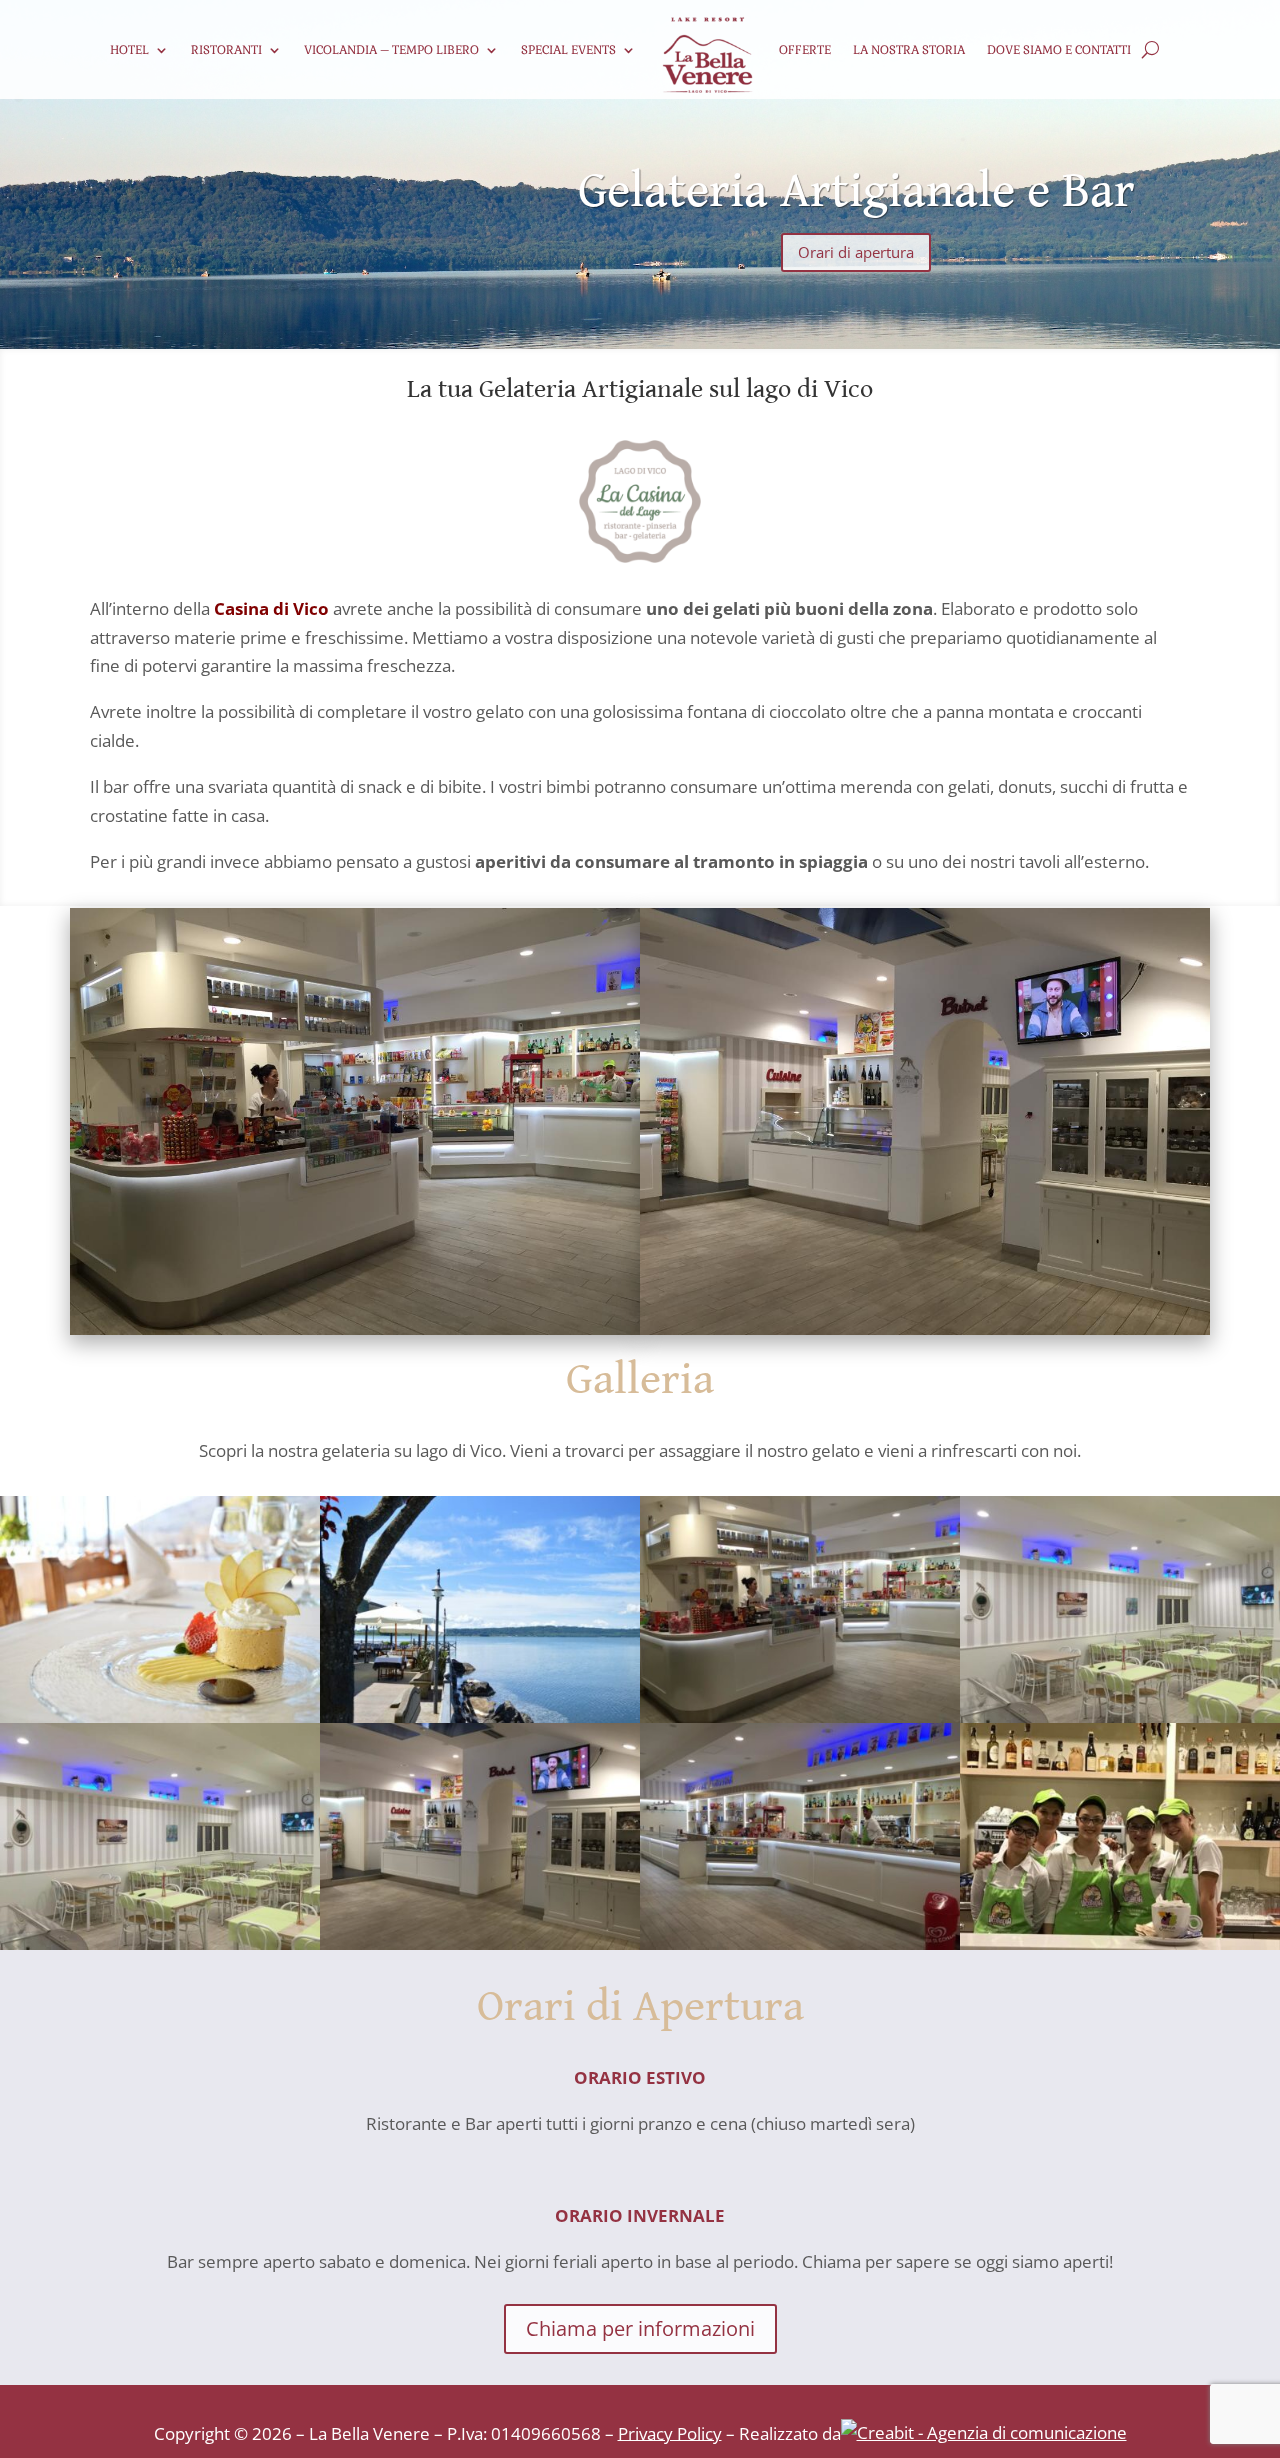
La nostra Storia (909, 50)
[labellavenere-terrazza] (480, 1716)
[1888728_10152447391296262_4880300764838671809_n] (800, 1716)
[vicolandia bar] (1120, 1943)
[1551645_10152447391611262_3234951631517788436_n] (1120, 1716)
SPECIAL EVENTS (568, 50)
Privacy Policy (670, 2432)
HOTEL (129, 50)
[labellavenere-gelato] (160, 1716)
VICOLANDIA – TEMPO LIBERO (391, 50)
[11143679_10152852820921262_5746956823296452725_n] (160, 1943)
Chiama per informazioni (640, 2328)
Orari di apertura (856, 252)
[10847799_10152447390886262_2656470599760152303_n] (800, 1943)
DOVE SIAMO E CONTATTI (1059, 50)
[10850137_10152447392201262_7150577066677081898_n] (480, 1943)
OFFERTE (805, 50)
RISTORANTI (226, 50)
